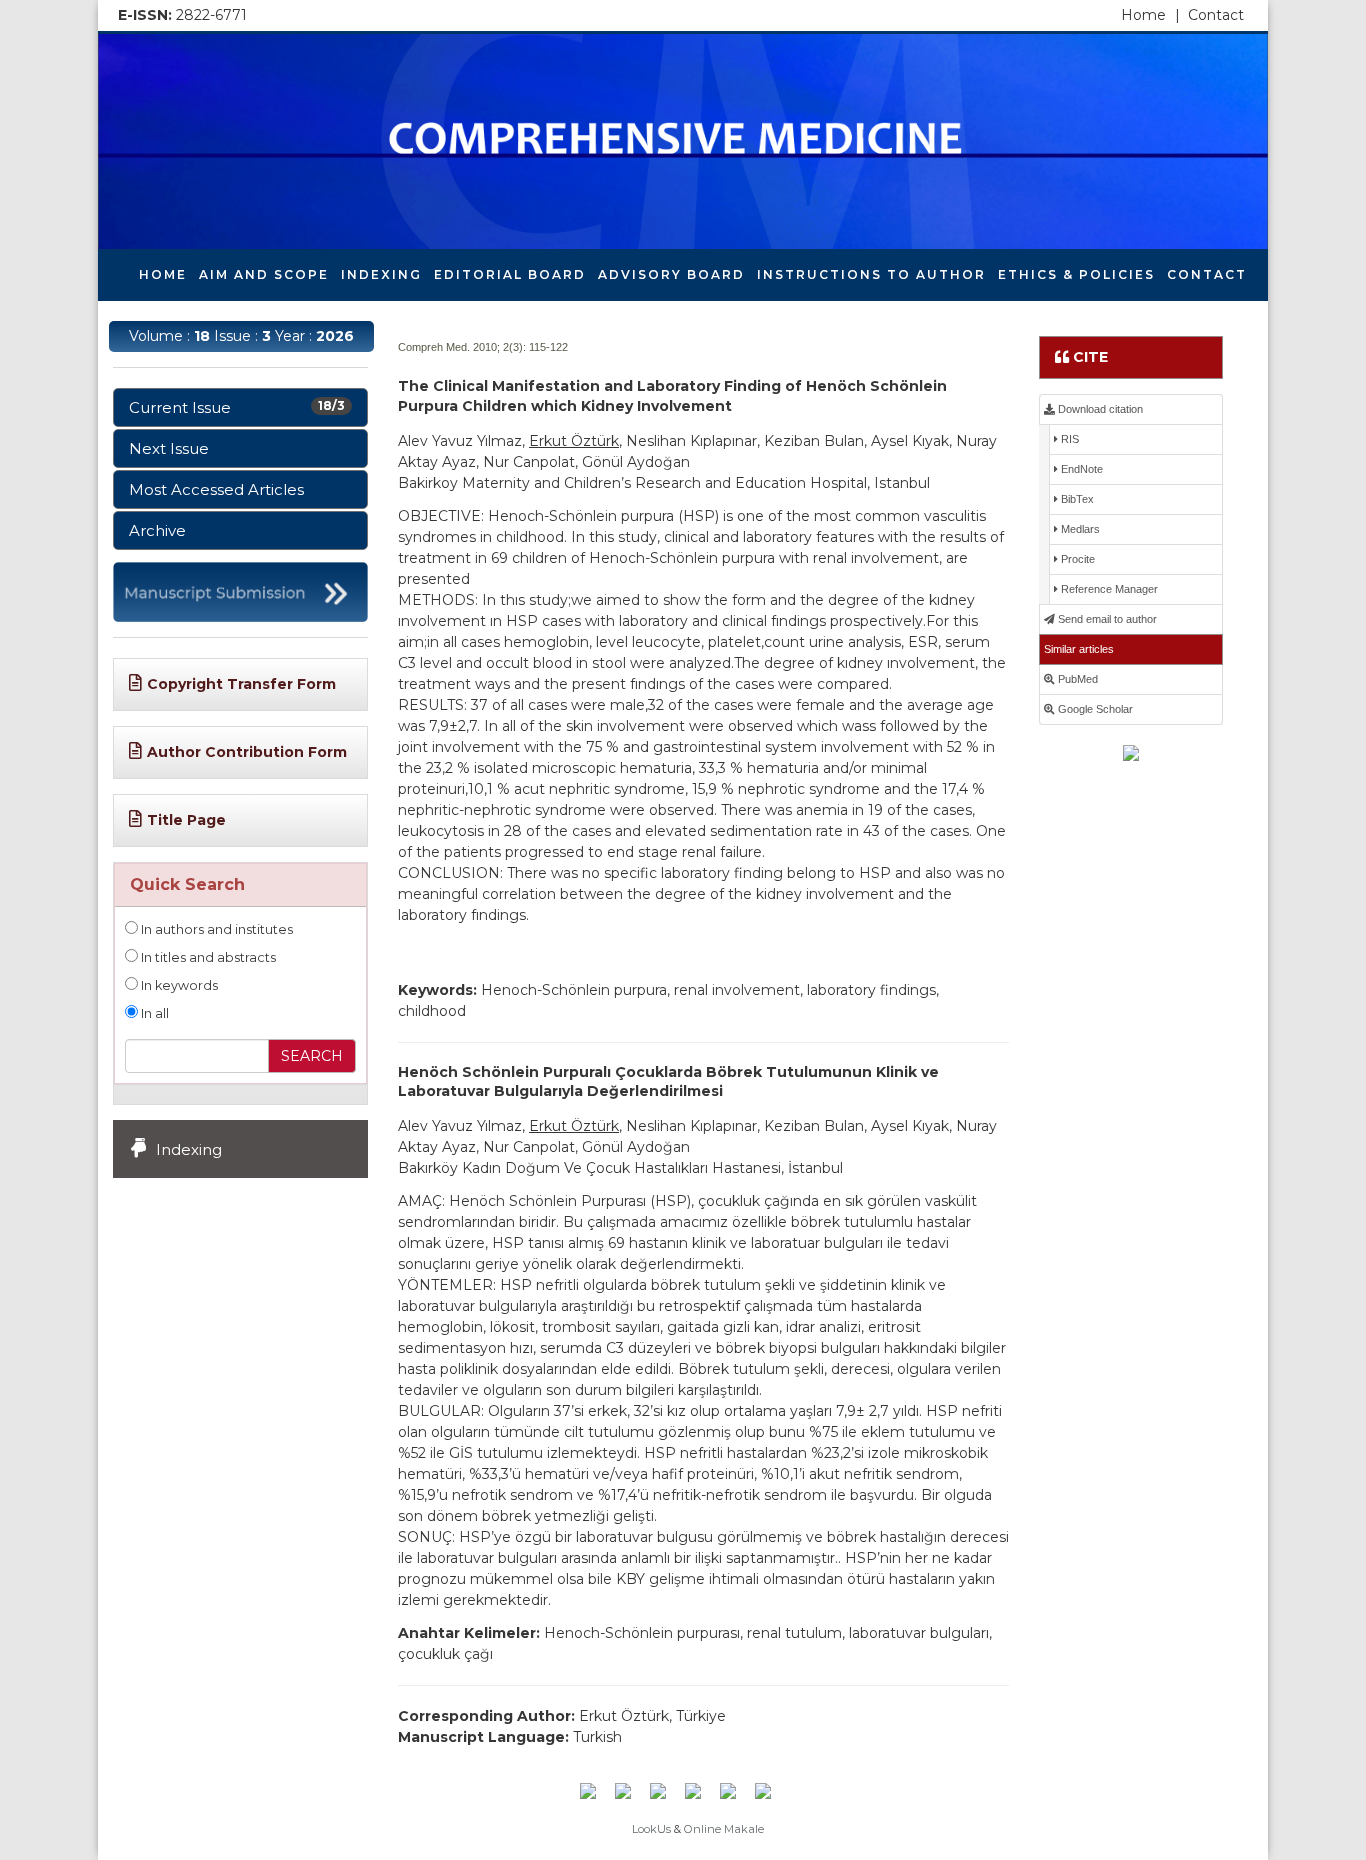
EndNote (1080, 469)
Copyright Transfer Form (241, 684)
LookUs (651, 1829)
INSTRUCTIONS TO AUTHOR (871, 274)
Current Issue (237, 407)
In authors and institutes (215, 929)
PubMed (1076, 679)
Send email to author (1106, 619)
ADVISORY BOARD (671, 274)
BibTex (1076, 499)
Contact (1216, 15)
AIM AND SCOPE (264, 274)
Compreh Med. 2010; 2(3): (462, 347)
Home (1150, 15)
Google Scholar (1094, 709)
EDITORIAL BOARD (510, 274)
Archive (157, 530)
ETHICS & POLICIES (1076, 274)
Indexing (189, 1149)
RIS (1068, 439)
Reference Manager (1108, 589)
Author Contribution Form (247, 752)
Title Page (186, 820)
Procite (1076, 559)
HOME (163, 274)
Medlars (1079, 529)
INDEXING (381, 274)
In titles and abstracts (207, 957)
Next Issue (169, 448)
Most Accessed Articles (216, 489)
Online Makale (724, 1829)
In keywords (178, 985)
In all (153, 1013)
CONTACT (1207, 274)
